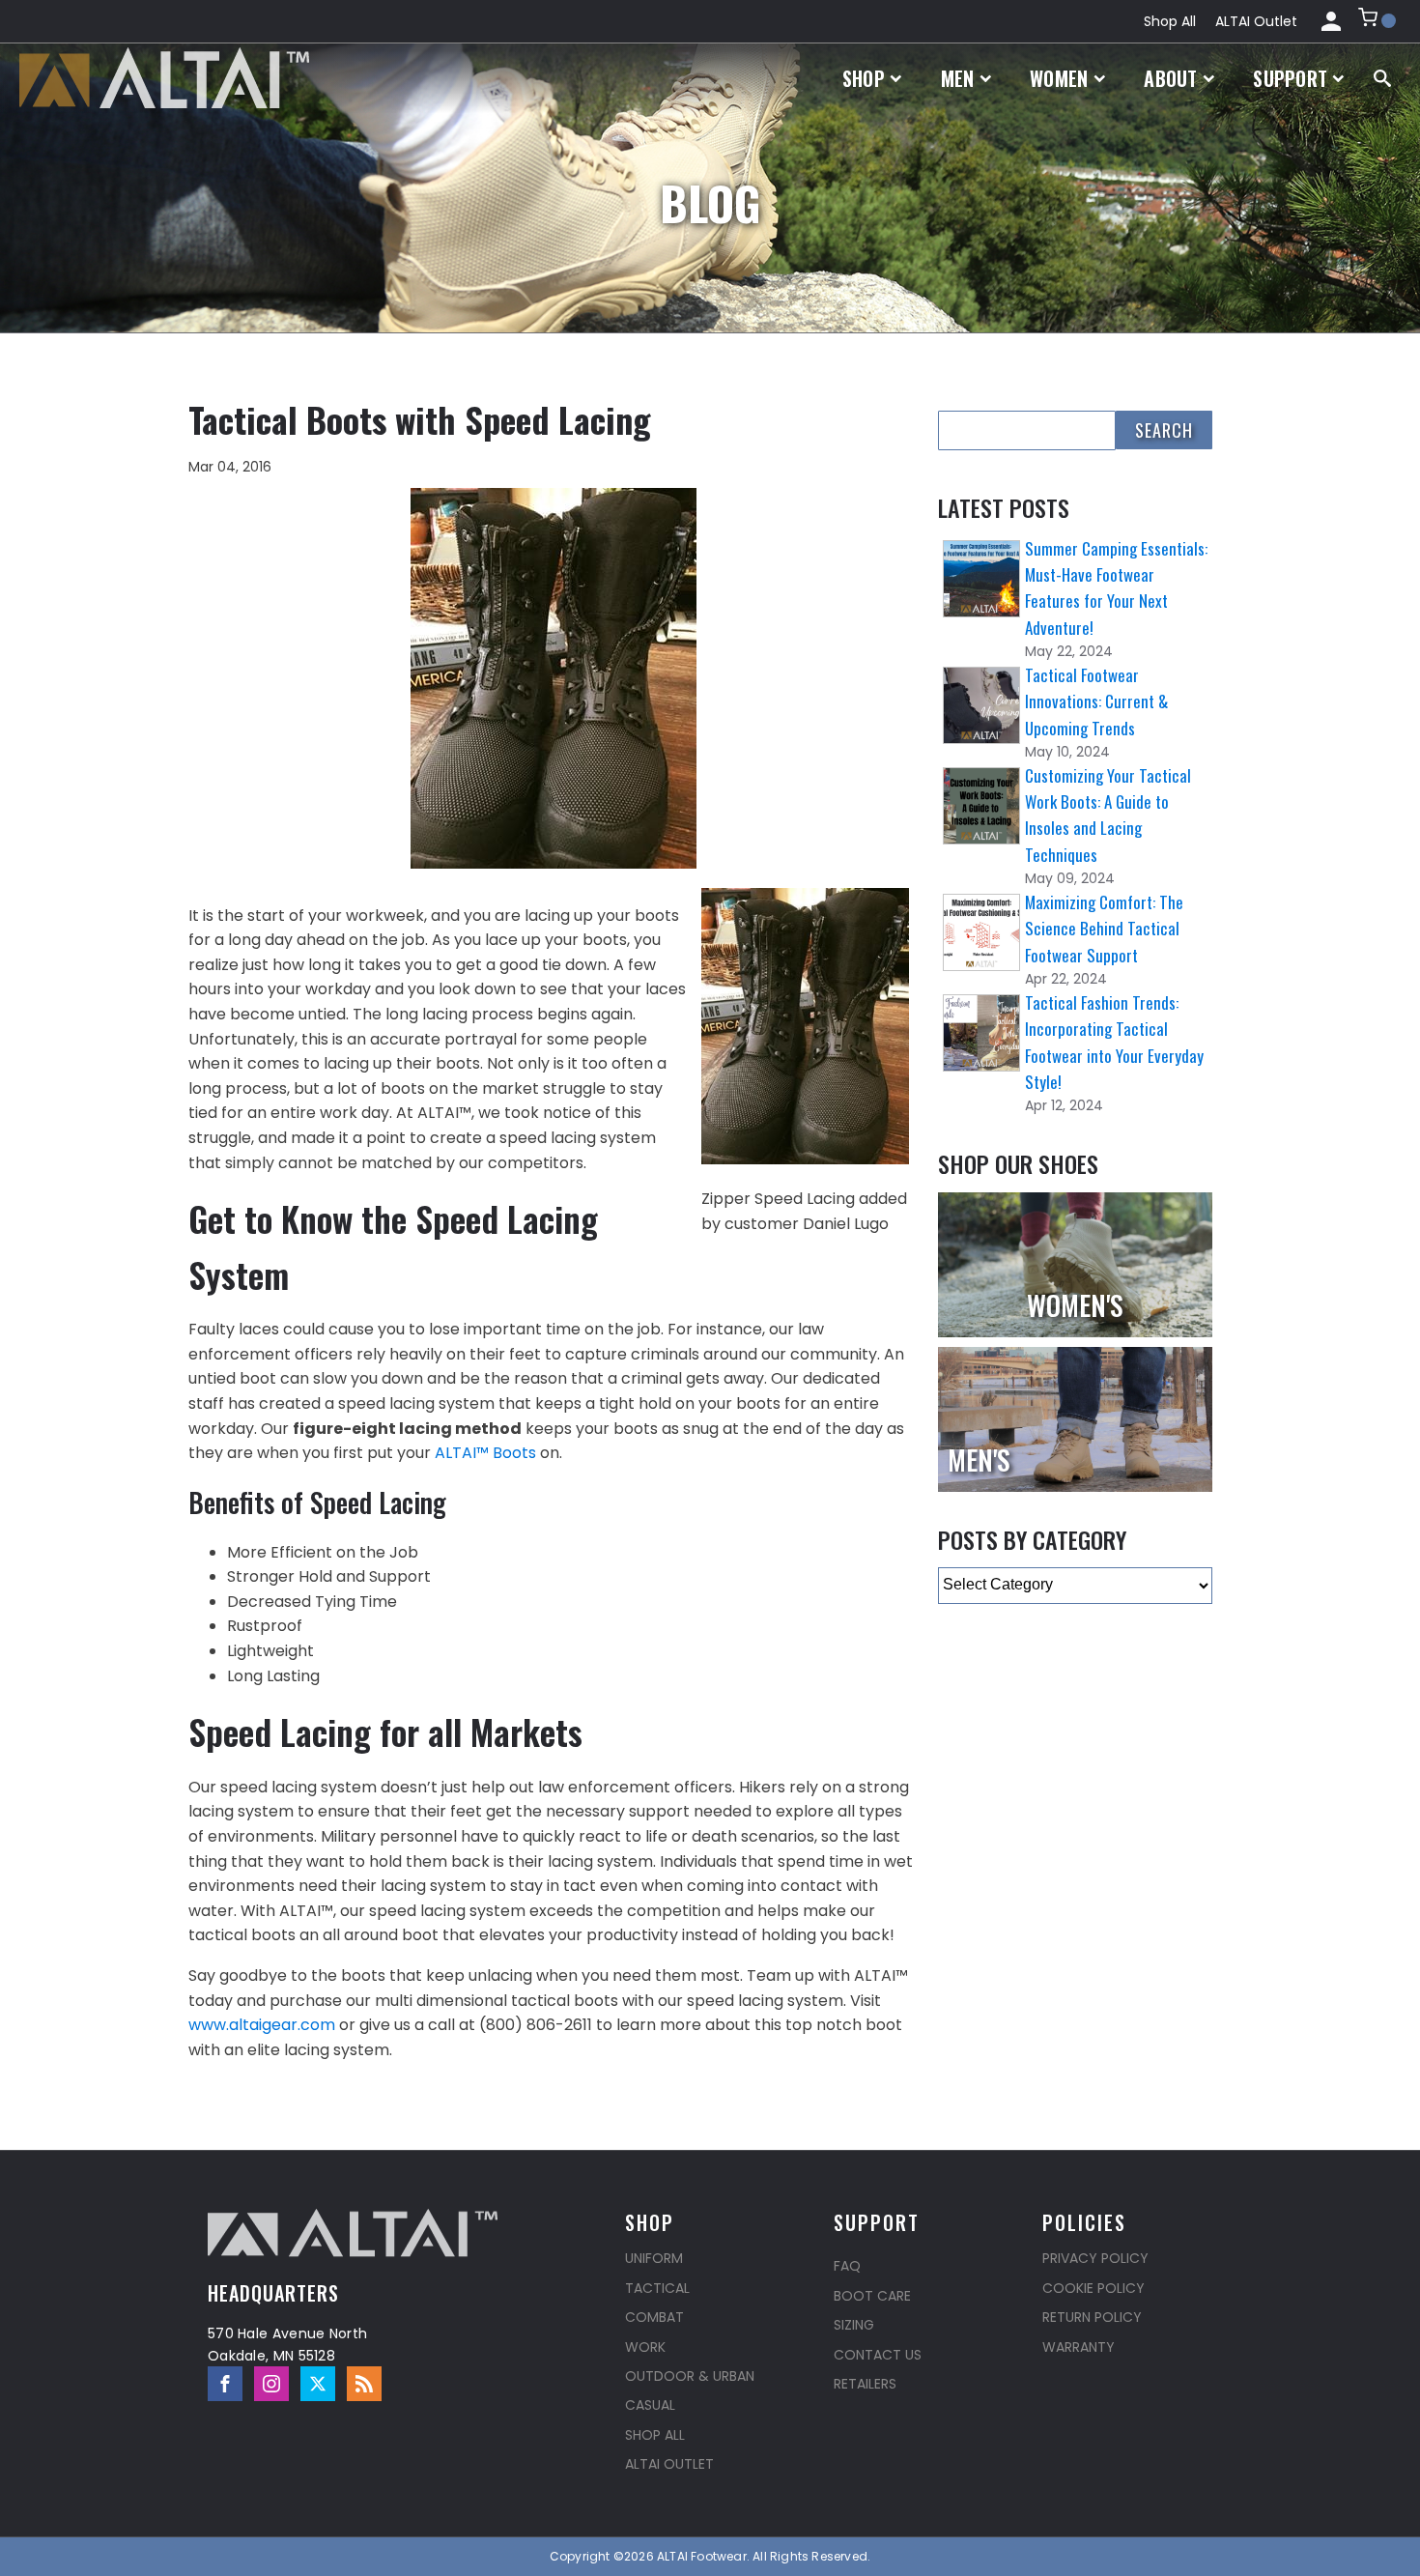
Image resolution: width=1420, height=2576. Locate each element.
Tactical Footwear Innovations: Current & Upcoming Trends (1096, 701)
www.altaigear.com (262, 2025)
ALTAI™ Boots (485, 1453)
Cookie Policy (1093, 2288)
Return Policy (1092, 2317)
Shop (864, 78)
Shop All (1170, 21)
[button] (1377, 21)
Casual (650, 2405)
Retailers (865, 2384)
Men (958, 78)
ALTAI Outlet (1256, 21)
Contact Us (878, 2355)
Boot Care (872, 2296)
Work (645, 2347)
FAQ (847, 2266)
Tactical (657, 2288)
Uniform (654, 2258)
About (1171, 78)
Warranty (1079, 2347)
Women (1059, 78)
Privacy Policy (1095, 2258)
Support (1290, 78)
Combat (654, 2317)
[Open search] (1382, 78)
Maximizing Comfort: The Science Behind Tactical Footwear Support (1104, 928)
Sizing (854, 2325)
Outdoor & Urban (690, 2376)
